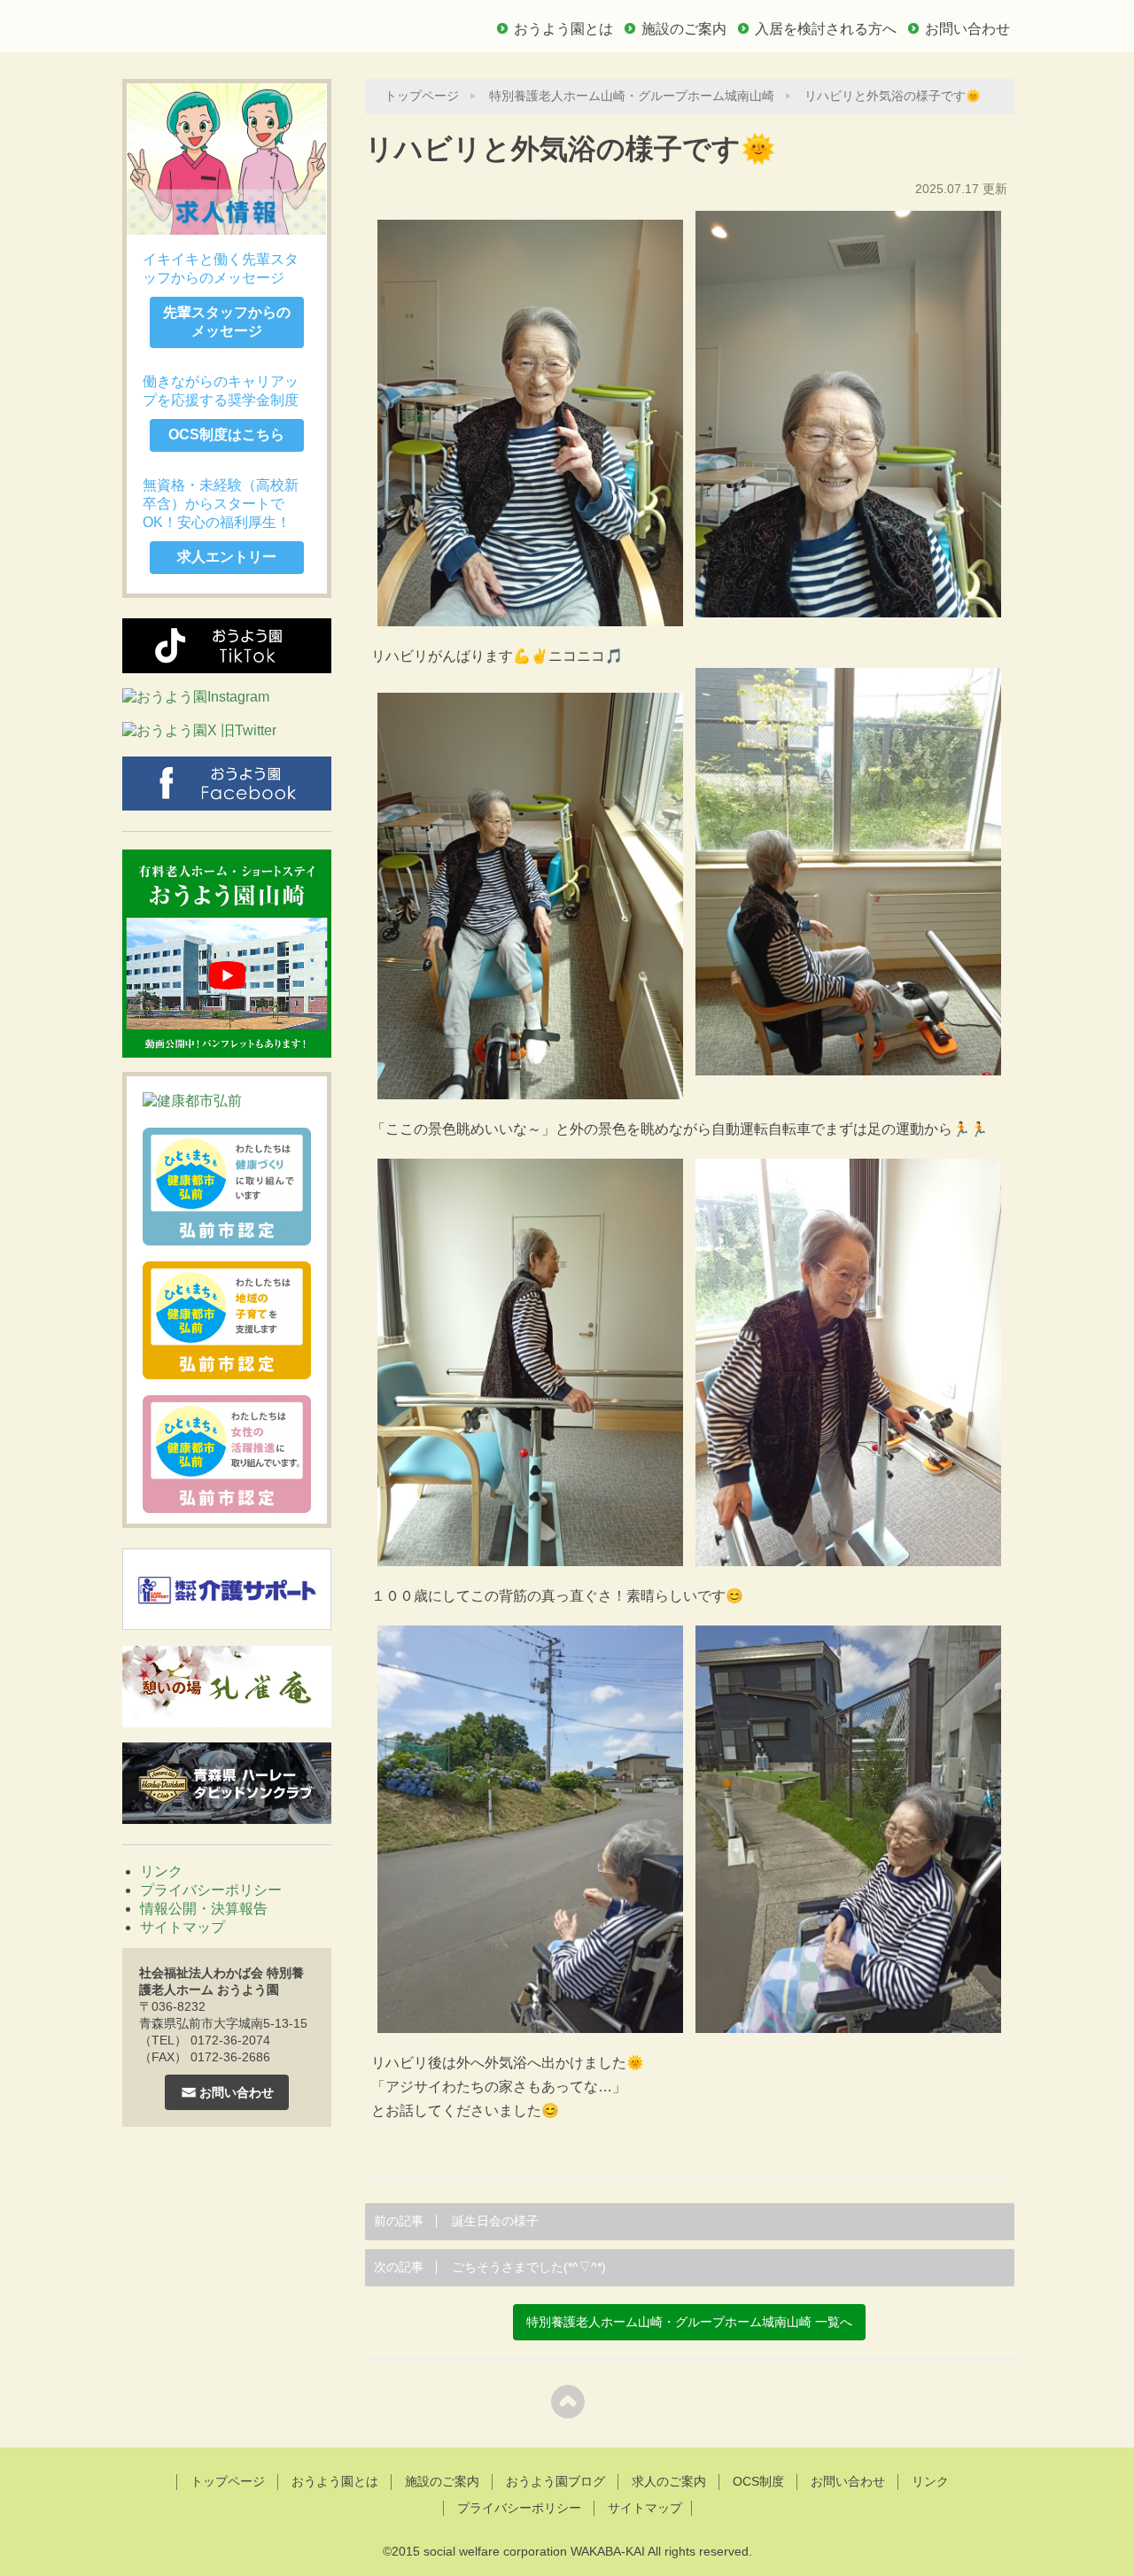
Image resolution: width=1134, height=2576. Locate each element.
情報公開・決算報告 (204, 1909)
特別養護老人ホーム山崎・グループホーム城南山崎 (632, 96)
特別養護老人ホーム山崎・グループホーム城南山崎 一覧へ (689, 2322)
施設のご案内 (684, 29)
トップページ (422, 96)
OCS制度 (758, 2481)
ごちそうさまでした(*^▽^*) (490, 2267)
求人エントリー (227, 557)
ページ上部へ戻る (567, 2401)
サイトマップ (183, 1927)
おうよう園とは (563, 29)
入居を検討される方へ (826, 29)
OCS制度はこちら (226, 435)
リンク (161, 1871)
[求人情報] (227, 159)
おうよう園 (248, 24)
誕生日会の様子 (456, 2221)
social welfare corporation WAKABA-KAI (534, 2551)
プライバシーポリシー (211, 1890)
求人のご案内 (669, 2481)
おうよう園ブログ (555, 2481)
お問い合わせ (967, 29)
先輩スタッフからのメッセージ (227, 322)
